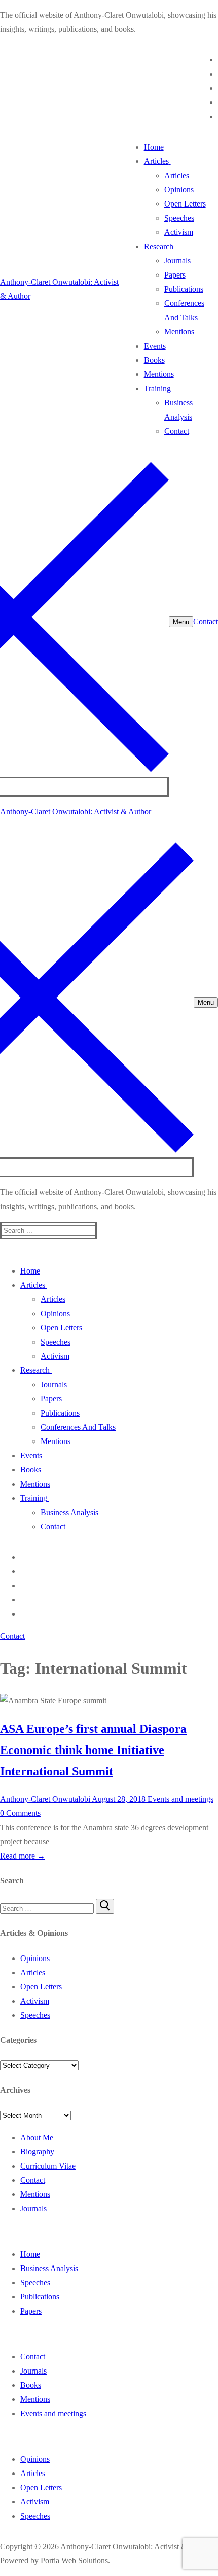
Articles (33, 1972)
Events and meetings (179, 1799)
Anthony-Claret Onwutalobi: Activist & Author (76, 812)
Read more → (23, 1856)
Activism (35, 2001)
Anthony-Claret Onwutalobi (45, 1799)
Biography (37, 2152)
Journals (33, 2208)
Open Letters (41, 1987)
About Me (37, 2137)
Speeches (35, 2015)
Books (31, 2385)
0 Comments (20, 1813)
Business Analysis (49, 2268)
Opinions (35, 1958)
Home (30, 2254)
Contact (206, 621)
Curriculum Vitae (48, 2166)
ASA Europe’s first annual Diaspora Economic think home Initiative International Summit (93, 1750)
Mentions (35, 2194)
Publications (40, 2297)
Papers (31, 2311)
